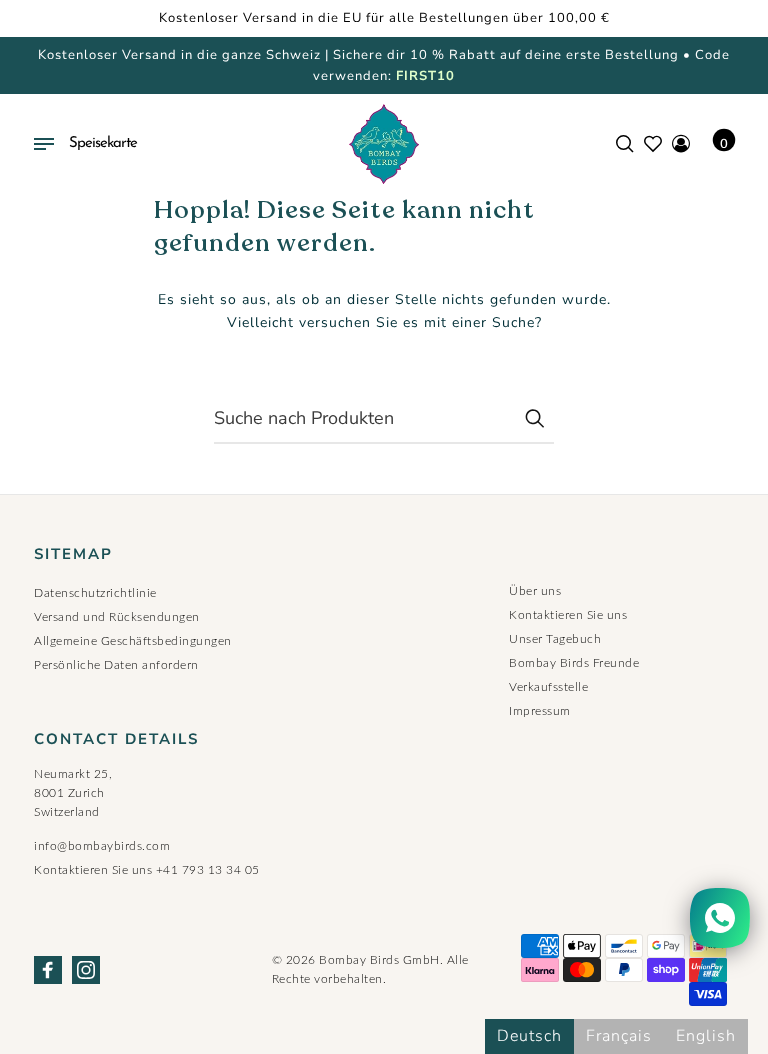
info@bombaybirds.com (102, 846)
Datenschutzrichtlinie (95, 593)
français (619, 1036)
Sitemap (73, 554)
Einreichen (534, 418)
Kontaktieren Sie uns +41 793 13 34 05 (147, 870)
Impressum (540, 711)
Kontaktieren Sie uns (568, 615)
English (706, 1036)
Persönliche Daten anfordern (116, 665)
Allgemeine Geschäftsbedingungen (133, 641)
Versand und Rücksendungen (117, 617)
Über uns (535, 591)
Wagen (724, 144)
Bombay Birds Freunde (574, 663)
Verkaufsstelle (548, 687)
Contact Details (116, 739)
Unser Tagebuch (555, 639)
